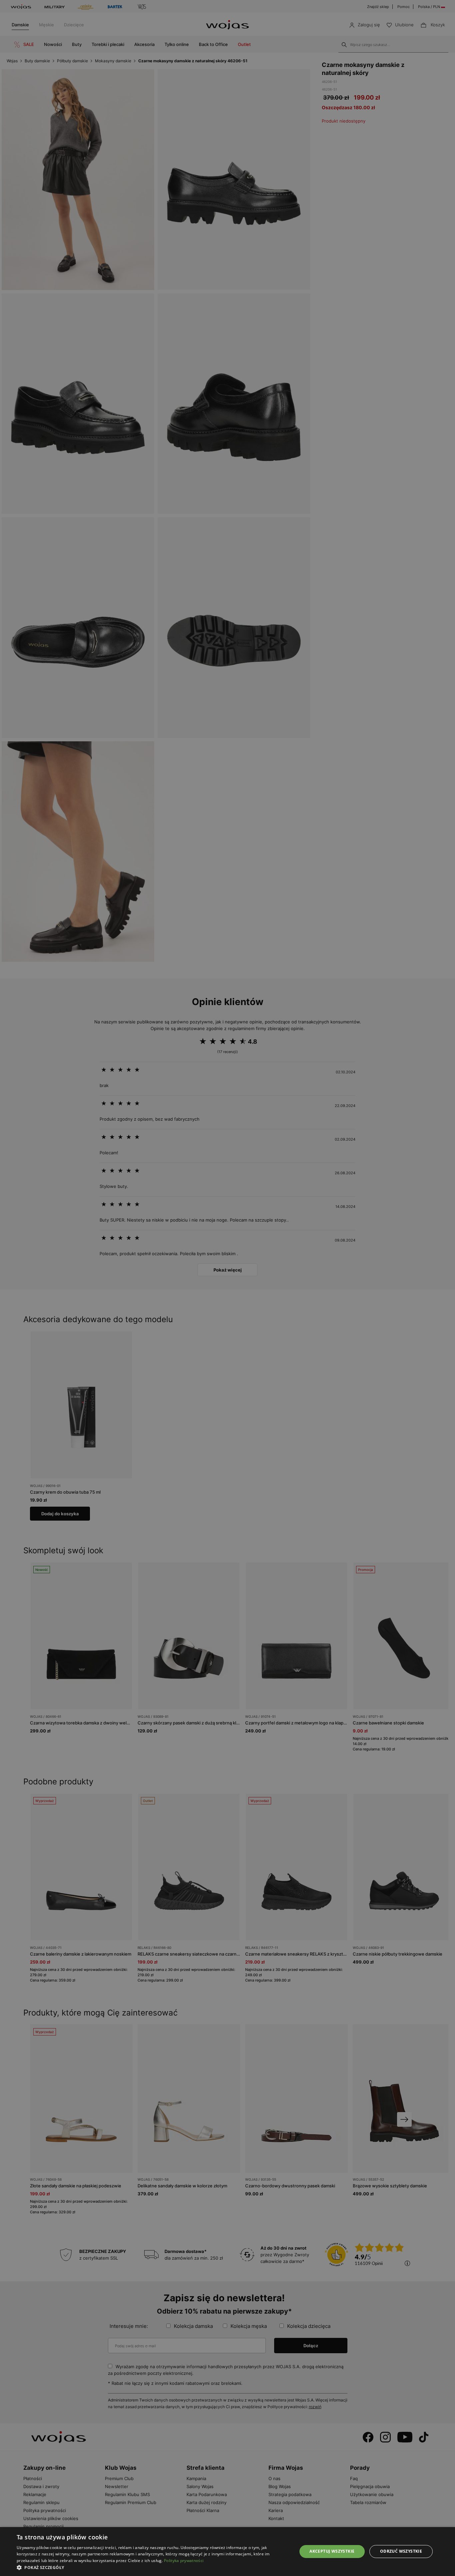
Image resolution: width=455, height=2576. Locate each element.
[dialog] (227, 1288)
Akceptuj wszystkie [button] (332, 2551)
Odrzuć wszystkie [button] (401, 2551)
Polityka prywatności (184, 2561)
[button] (153, 2568)
